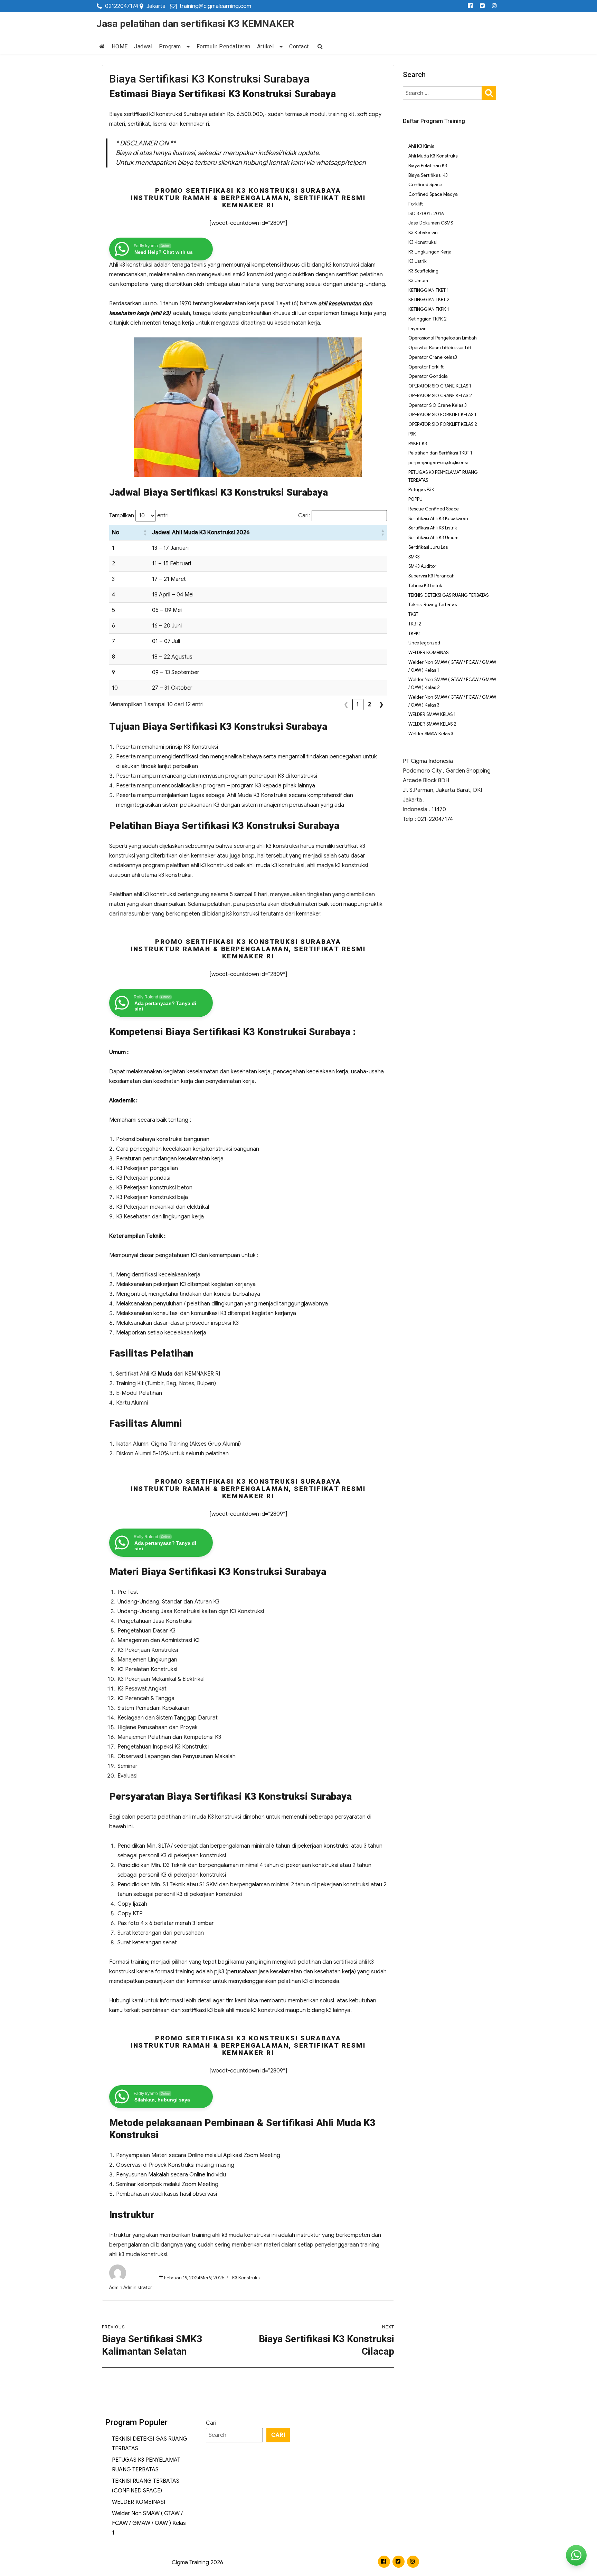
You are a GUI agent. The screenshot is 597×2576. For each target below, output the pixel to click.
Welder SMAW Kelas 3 (431, 734)
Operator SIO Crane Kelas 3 (438, 405)
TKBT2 (415, 624)
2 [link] (370, 705)
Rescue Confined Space (434, 509)
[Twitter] (482, 6)
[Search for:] (443, 93)
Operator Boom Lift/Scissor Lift (440, 348)
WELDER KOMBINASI (429, 653)
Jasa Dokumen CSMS (431, 223)
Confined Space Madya (433, 194)
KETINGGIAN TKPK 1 (429, 309)
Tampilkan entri (139, 516)
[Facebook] (470, 6)
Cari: (304, 516)
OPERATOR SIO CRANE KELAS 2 (440, 396)
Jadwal (143, 46)
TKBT (413, 614)
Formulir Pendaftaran (224, 46)
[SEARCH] (489, 92)
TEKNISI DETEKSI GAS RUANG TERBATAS (448, 595)
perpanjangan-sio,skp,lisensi (438, 463)
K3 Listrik (418, 261)
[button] (145, 533)
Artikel (266, 46)
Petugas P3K (421, 490)
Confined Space (425, 185)
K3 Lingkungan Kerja (430, 252)
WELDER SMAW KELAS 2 (432, 724)
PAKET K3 (418, 444)
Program (170, 46)
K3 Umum (418, 281)
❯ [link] (381, 705)
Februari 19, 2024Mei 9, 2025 (194, 2278)
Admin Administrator (131, 2287)
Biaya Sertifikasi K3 (428, 175)
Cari (211, 2423)
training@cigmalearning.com (215, 6)
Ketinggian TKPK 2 (428, 319)
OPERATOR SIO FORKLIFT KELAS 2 (443, 424)
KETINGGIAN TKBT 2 (429, 300)
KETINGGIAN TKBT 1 (429, 290)
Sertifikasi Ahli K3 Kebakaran (438, 519)
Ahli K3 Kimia (421, 146)
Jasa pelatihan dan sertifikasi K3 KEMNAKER (195, 24)
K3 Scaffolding (423, 271)
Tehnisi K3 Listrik (425, 586)
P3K (412, 434)
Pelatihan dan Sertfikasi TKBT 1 (440, 453)
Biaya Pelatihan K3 (428, 166)
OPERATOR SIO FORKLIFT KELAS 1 (442, 415)
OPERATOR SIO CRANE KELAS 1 (440, 386)
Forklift (416, 204)
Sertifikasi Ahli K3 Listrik (433, 528)
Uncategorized (424, 643)
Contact (299, 46)
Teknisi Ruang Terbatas (433, 605)
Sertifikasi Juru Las (428, 547)
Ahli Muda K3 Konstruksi (433, 156)
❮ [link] (346, 705)
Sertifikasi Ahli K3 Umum (433, 538)
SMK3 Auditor (422, 566)
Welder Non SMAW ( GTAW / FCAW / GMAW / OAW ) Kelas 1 (149, 2523)
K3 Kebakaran (423, 233)
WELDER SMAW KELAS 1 (432, 714)
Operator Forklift (426, 367)
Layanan (418, 329)
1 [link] (358, 705)
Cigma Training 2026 (197, 2563)
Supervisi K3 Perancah (432, 576)
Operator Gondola (428, 376)
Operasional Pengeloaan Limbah (443, 338)
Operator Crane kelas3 (433, 357)
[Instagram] (495, 6)
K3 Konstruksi (246, 2278)
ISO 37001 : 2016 (426, 214)
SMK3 (414, 557)
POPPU (415, 499)
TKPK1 (415, 634)
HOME (120, 46)
